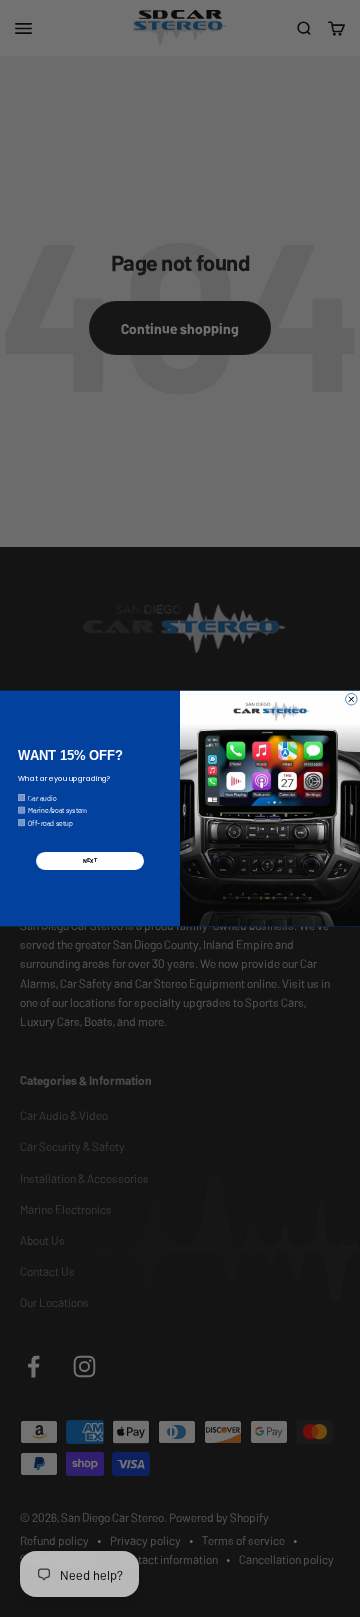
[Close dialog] (352, 699)
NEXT (90, 861)
